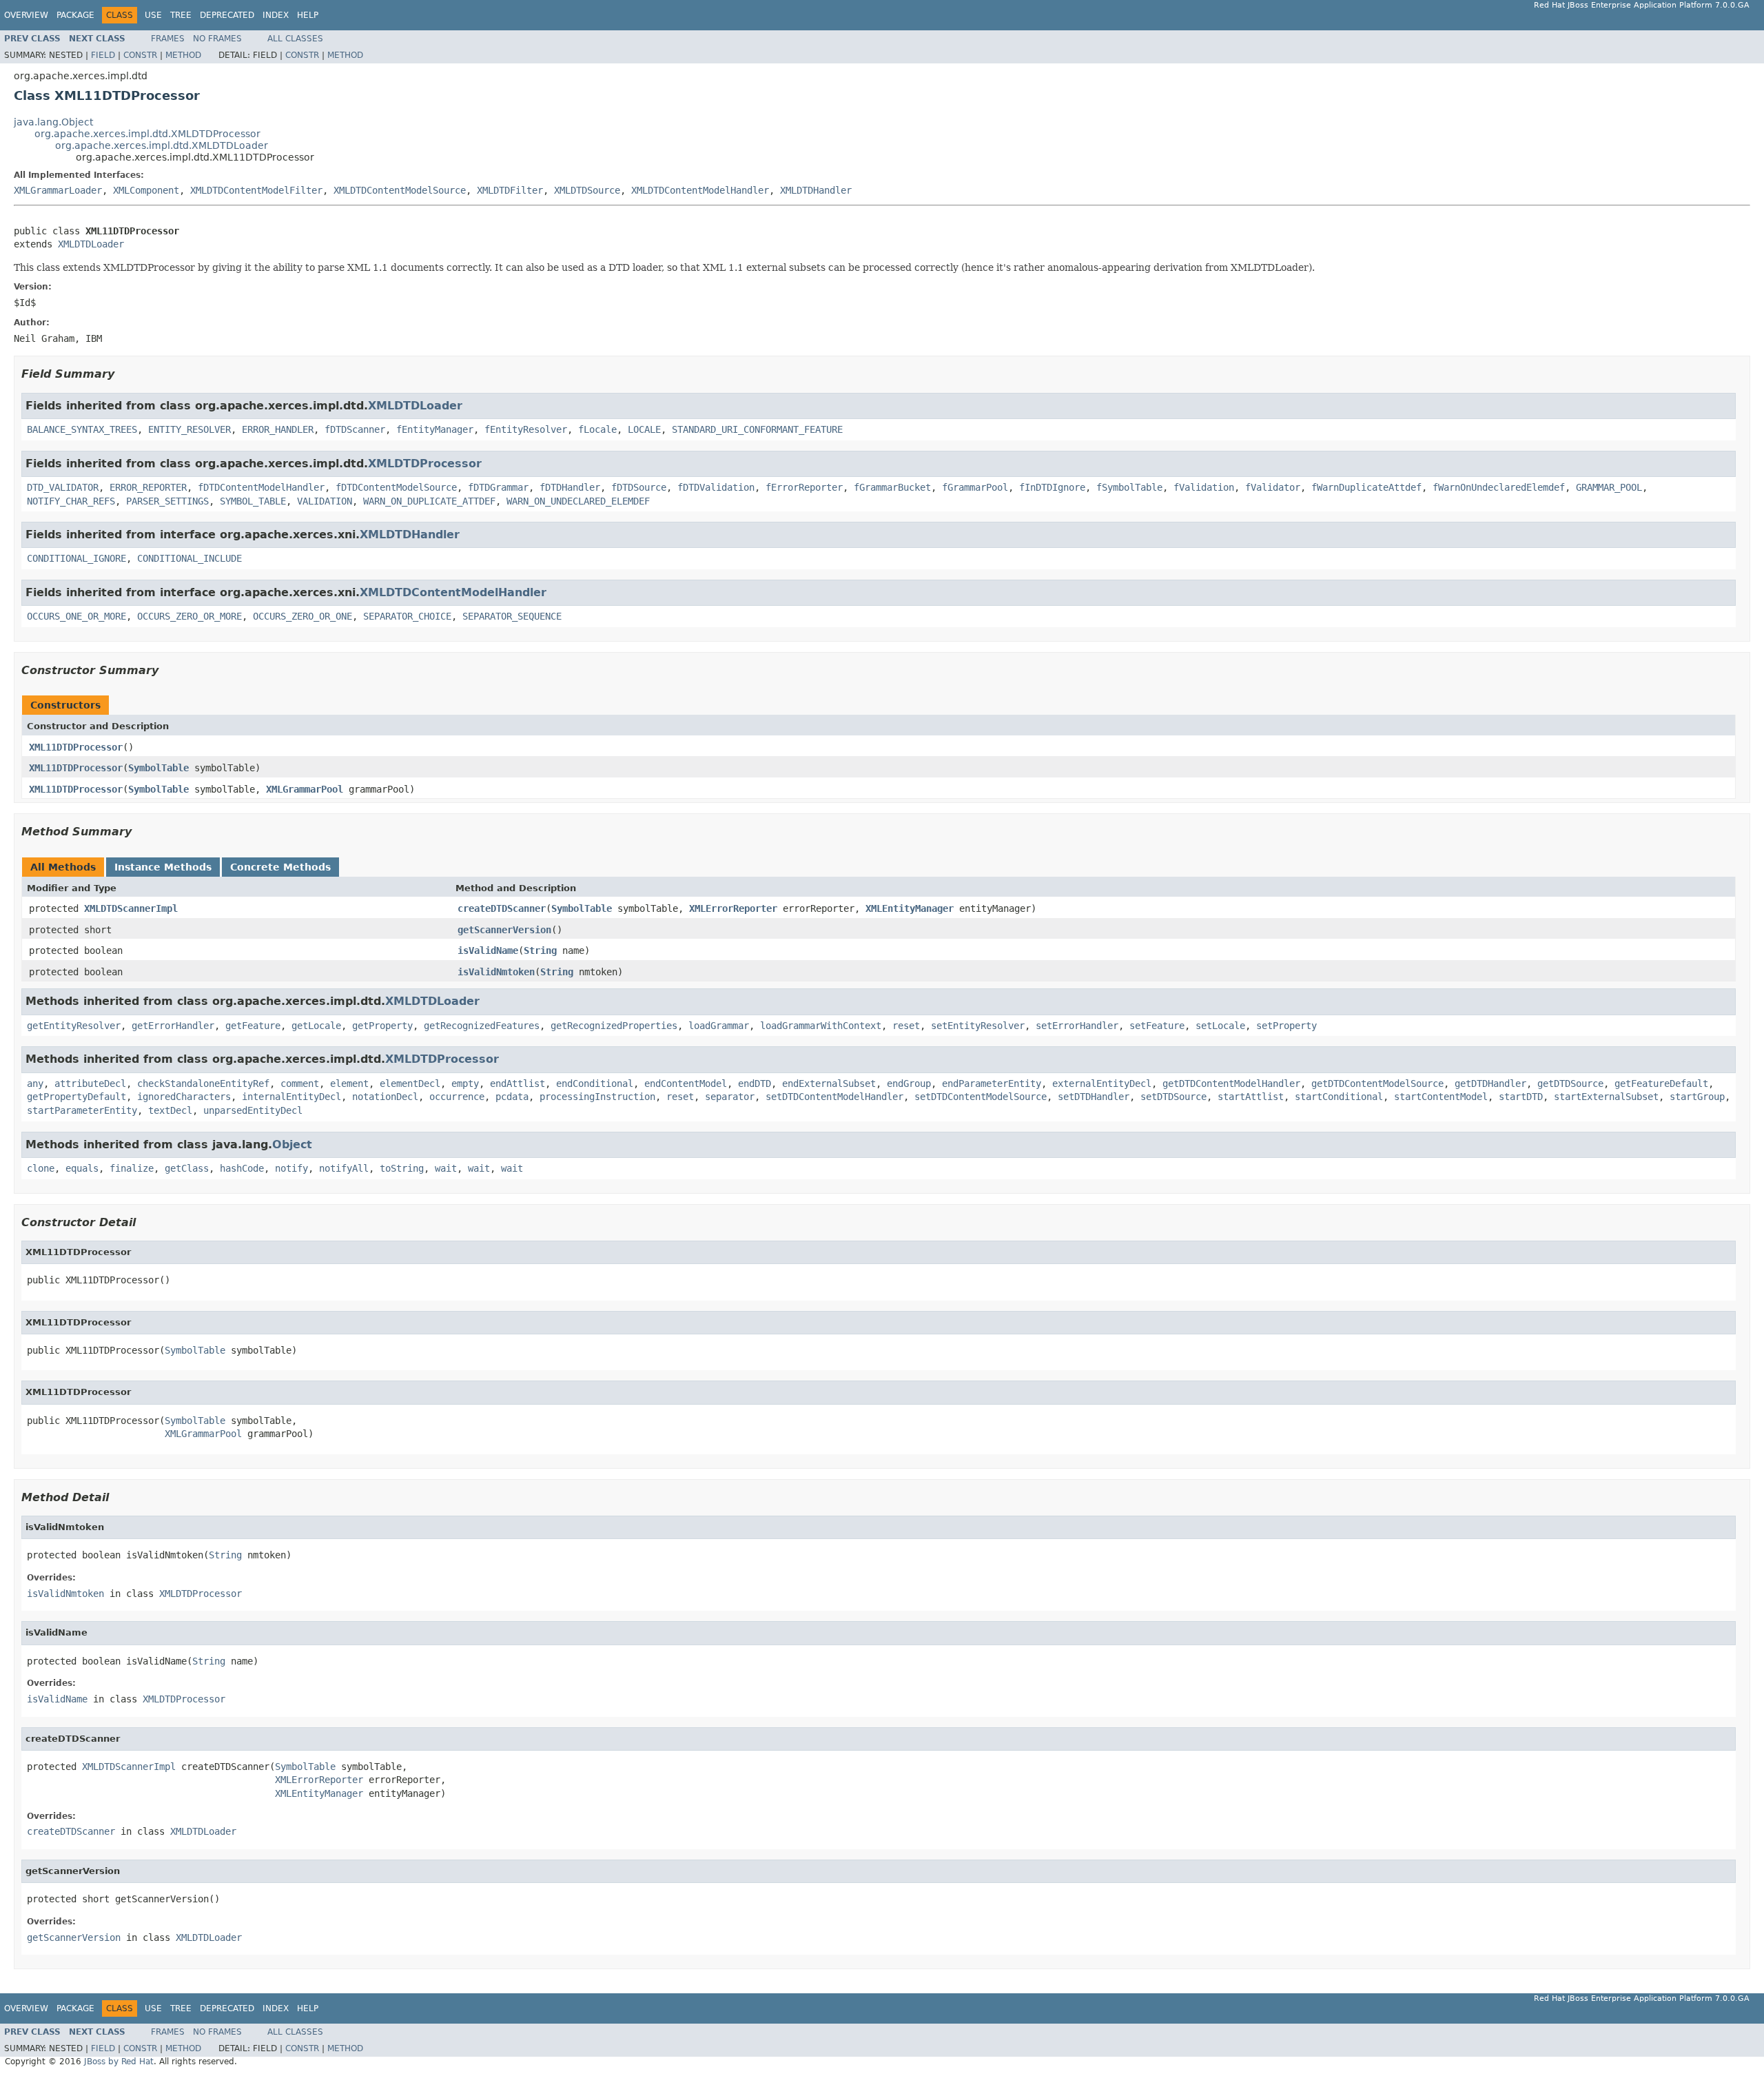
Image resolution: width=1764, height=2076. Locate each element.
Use (153, 15)
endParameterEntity (992, 1083)
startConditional (1339, 1097)
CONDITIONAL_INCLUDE (189, 558)
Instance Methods (163, 867)
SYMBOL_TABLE (253, 501)
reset (906, 1026)
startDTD (1521, 1097)
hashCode (242, 1168)
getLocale (316, 1026)
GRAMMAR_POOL (1609, 487)
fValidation (1204, 487)
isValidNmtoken (496, 972)
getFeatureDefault (1661, 1083)
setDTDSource (1173, 1097)
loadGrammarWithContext (821, 1026)
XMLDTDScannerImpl (131, 908)
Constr (140, 55)
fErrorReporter (804, 487)
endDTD (755, 1083)
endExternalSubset (829, 1083)
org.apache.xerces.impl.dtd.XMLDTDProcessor (147, 134)
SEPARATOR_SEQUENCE (512, 616)
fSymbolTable (1129, 487)
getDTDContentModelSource (1377, 1083)
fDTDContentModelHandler (261, 487)
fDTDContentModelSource (396, 487)
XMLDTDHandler (816, 190)
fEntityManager (435, 429)
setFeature (1157, 1026)
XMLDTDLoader (91, 244)
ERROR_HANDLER (278, 429)
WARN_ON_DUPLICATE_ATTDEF (429, 501)
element (349, 1083)
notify (291, 1168)
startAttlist (1251, 1097)
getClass (187, 1168)
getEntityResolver (74, 1026)
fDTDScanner (355, 429)
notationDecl (385, 1097)
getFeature (253, 1026)
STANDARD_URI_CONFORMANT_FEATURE (757, 429)
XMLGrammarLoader (58, 190)
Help (308, 15)
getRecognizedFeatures (482, 1026)
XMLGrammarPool (305, 789)
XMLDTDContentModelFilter (256, 190)
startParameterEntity (82, 1110)
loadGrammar (719, 1026)
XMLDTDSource (587, 190)
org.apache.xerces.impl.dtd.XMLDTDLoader (162, 145)
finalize (132, 1168)
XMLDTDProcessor (425, 464)
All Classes (295, 39)
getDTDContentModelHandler (1231, 1083)
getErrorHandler (173, 1026)
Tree (181, 15)
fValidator (1273, 487)
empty (465, 1083)
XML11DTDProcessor (76, 747)
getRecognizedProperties (614, 1026)
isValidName (488, 950)
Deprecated (227, 15)
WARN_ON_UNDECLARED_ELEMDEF (578, 501)
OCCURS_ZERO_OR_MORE (189, 616)
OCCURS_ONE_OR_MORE (76, 616)
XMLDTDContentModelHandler (700, 190)
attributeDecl (90, 1083)
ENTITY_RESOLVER (189, 429)
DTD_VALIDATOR (63, 487)
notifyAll (344, 1168)
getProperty (382, 1026)
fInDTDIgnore (1052, 487)
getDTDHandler (1490, 1083)
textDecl (170, 1110)
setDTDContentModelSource (981, 1097)
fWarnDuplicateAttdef (1366, 487)
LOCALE (644, 429)
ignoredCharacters (184, 1097)
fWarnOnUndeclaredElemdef (1499, 487)
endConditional (595, 1083)
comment (300, 1083)
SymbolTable (158, 768)
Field (103, 55)
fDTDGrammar (498, 487)
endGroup (909, 1083)
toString (402, 1168)
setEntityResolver (978, 1026)
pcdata (512, 1097)
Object (292, 1144)
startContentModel (1441, 1097)
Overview (26, 15)
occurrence (457, 1097)
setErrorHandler (1077, 1026)
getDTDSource (1570, 1083)
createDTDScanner (502, 908)
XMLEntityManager (910, 908)
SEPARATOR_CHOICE (407, 616)
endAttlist (517, 1083)
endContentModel (686, 1083)
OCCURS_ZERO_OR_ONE (302, 616)
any (35, 1083)
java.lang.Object (53, 122)
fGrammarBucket (892, 487)
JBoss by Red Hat (119, 2062)
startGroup (1697, 1097)
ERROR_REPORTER (148, 487)
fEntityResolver (526, 429)
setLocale (1220, 1026)
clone (41, 1168)
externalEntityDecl (1102, 1083)
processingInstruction (597, 1097)
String (540, 950)
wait (446, 1168)
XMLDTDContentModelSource (400, 190)
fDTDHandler (570, 487)
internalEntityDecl (291, 1097)
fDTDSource (639, 487)
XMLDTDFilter (510, 190)
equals (82, 1168)
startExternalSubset (1606, 1097)
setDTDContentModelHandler (834, 1097)
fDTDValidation (716, 487)
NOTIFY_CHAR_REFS (71, 501)
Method (183, 55)
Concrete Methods (280, 867)
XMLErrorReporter (733, 908)
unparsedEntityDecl (253, 1110)
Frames (168, 39)
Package (75, 15)
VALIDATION (325, 501)
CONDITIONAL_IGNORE (76, 558)
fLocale (597, 429)
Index (276, 15)
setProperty (1286, 1026)
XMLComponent (146, 190)
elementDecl (410, 1083)
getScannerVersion (504, 930)
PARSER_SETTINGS (167, 501)
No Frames (217, 39)
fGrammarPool (975, 487)
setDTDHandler (1094, 1097)
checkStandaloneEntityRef (203, 1083)
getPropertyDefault (76, 1097)
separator (730, 1097)
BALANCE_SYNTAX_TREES (82, 429)
